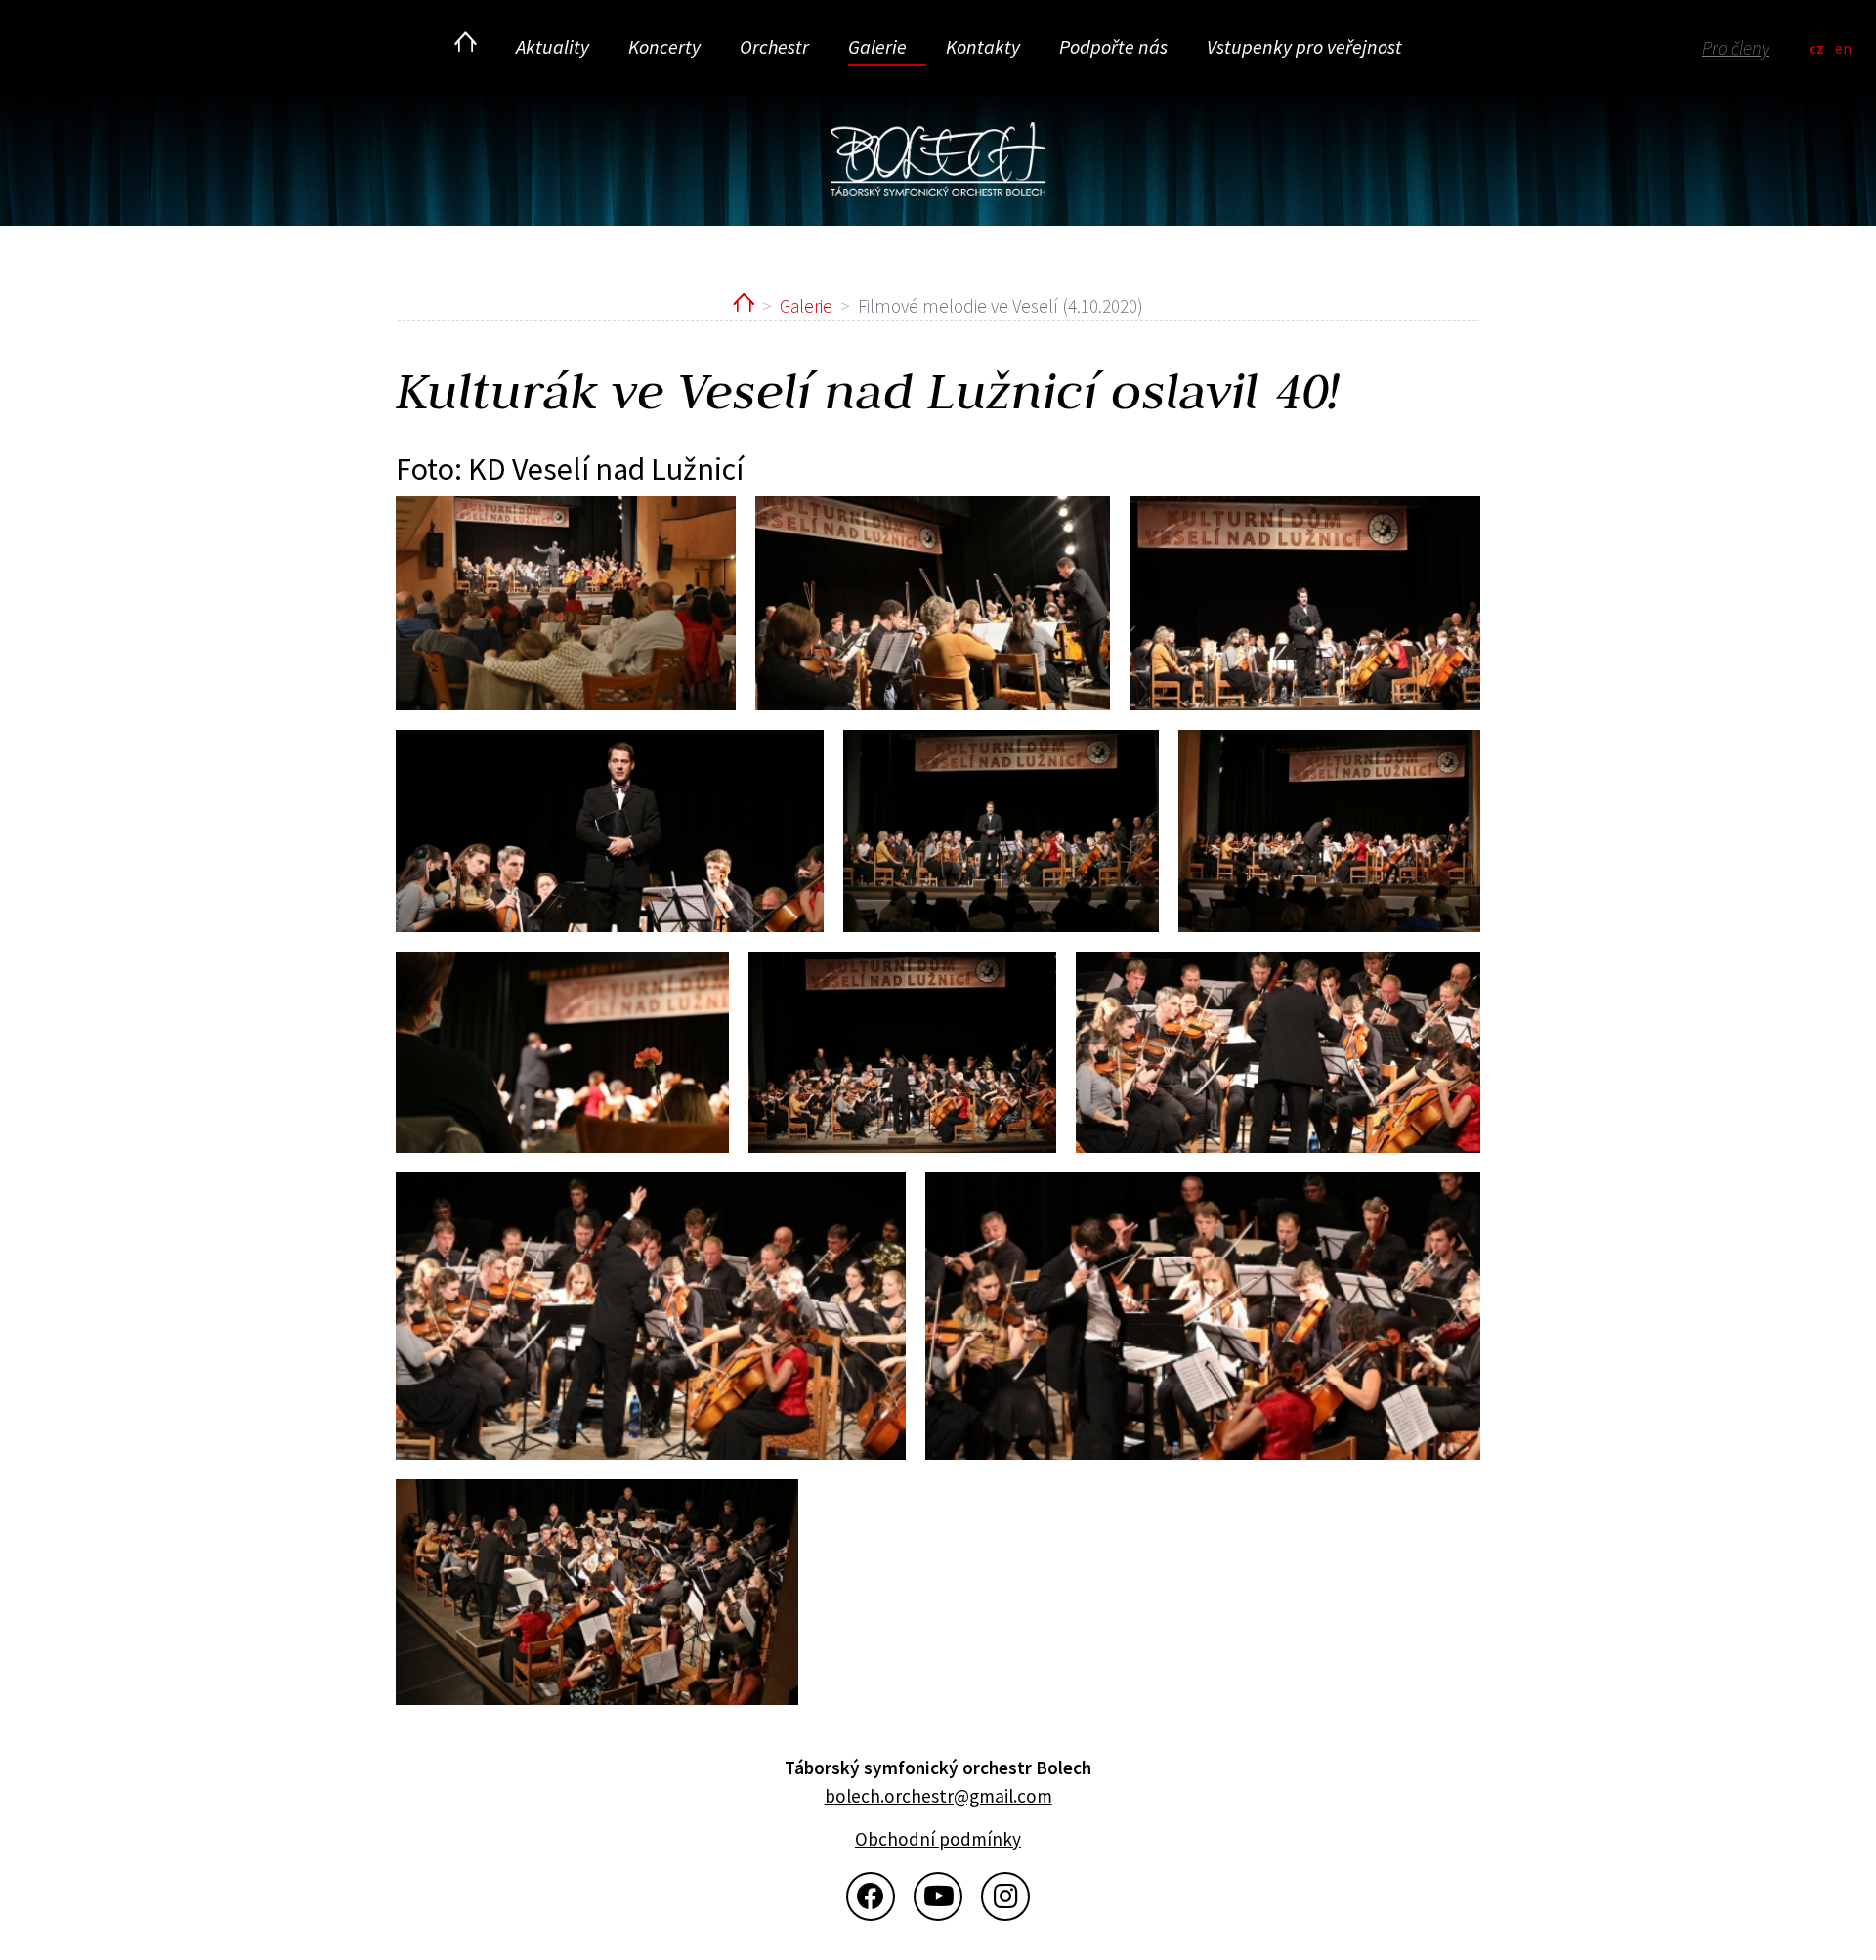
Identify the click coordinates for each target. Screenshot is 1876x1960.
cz (1816, 48)
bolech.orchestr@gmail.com (938, 1796)
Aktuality (553, 46)
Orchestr (774, 46)
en (1843, 48)
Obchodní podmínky (938, 1839)
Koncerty (664, 46)
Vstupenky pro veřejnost (1304, 46)
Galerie (877, 46)
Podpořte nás (1113, 46)
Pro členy (1736, 48)
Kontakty (983, 46)
